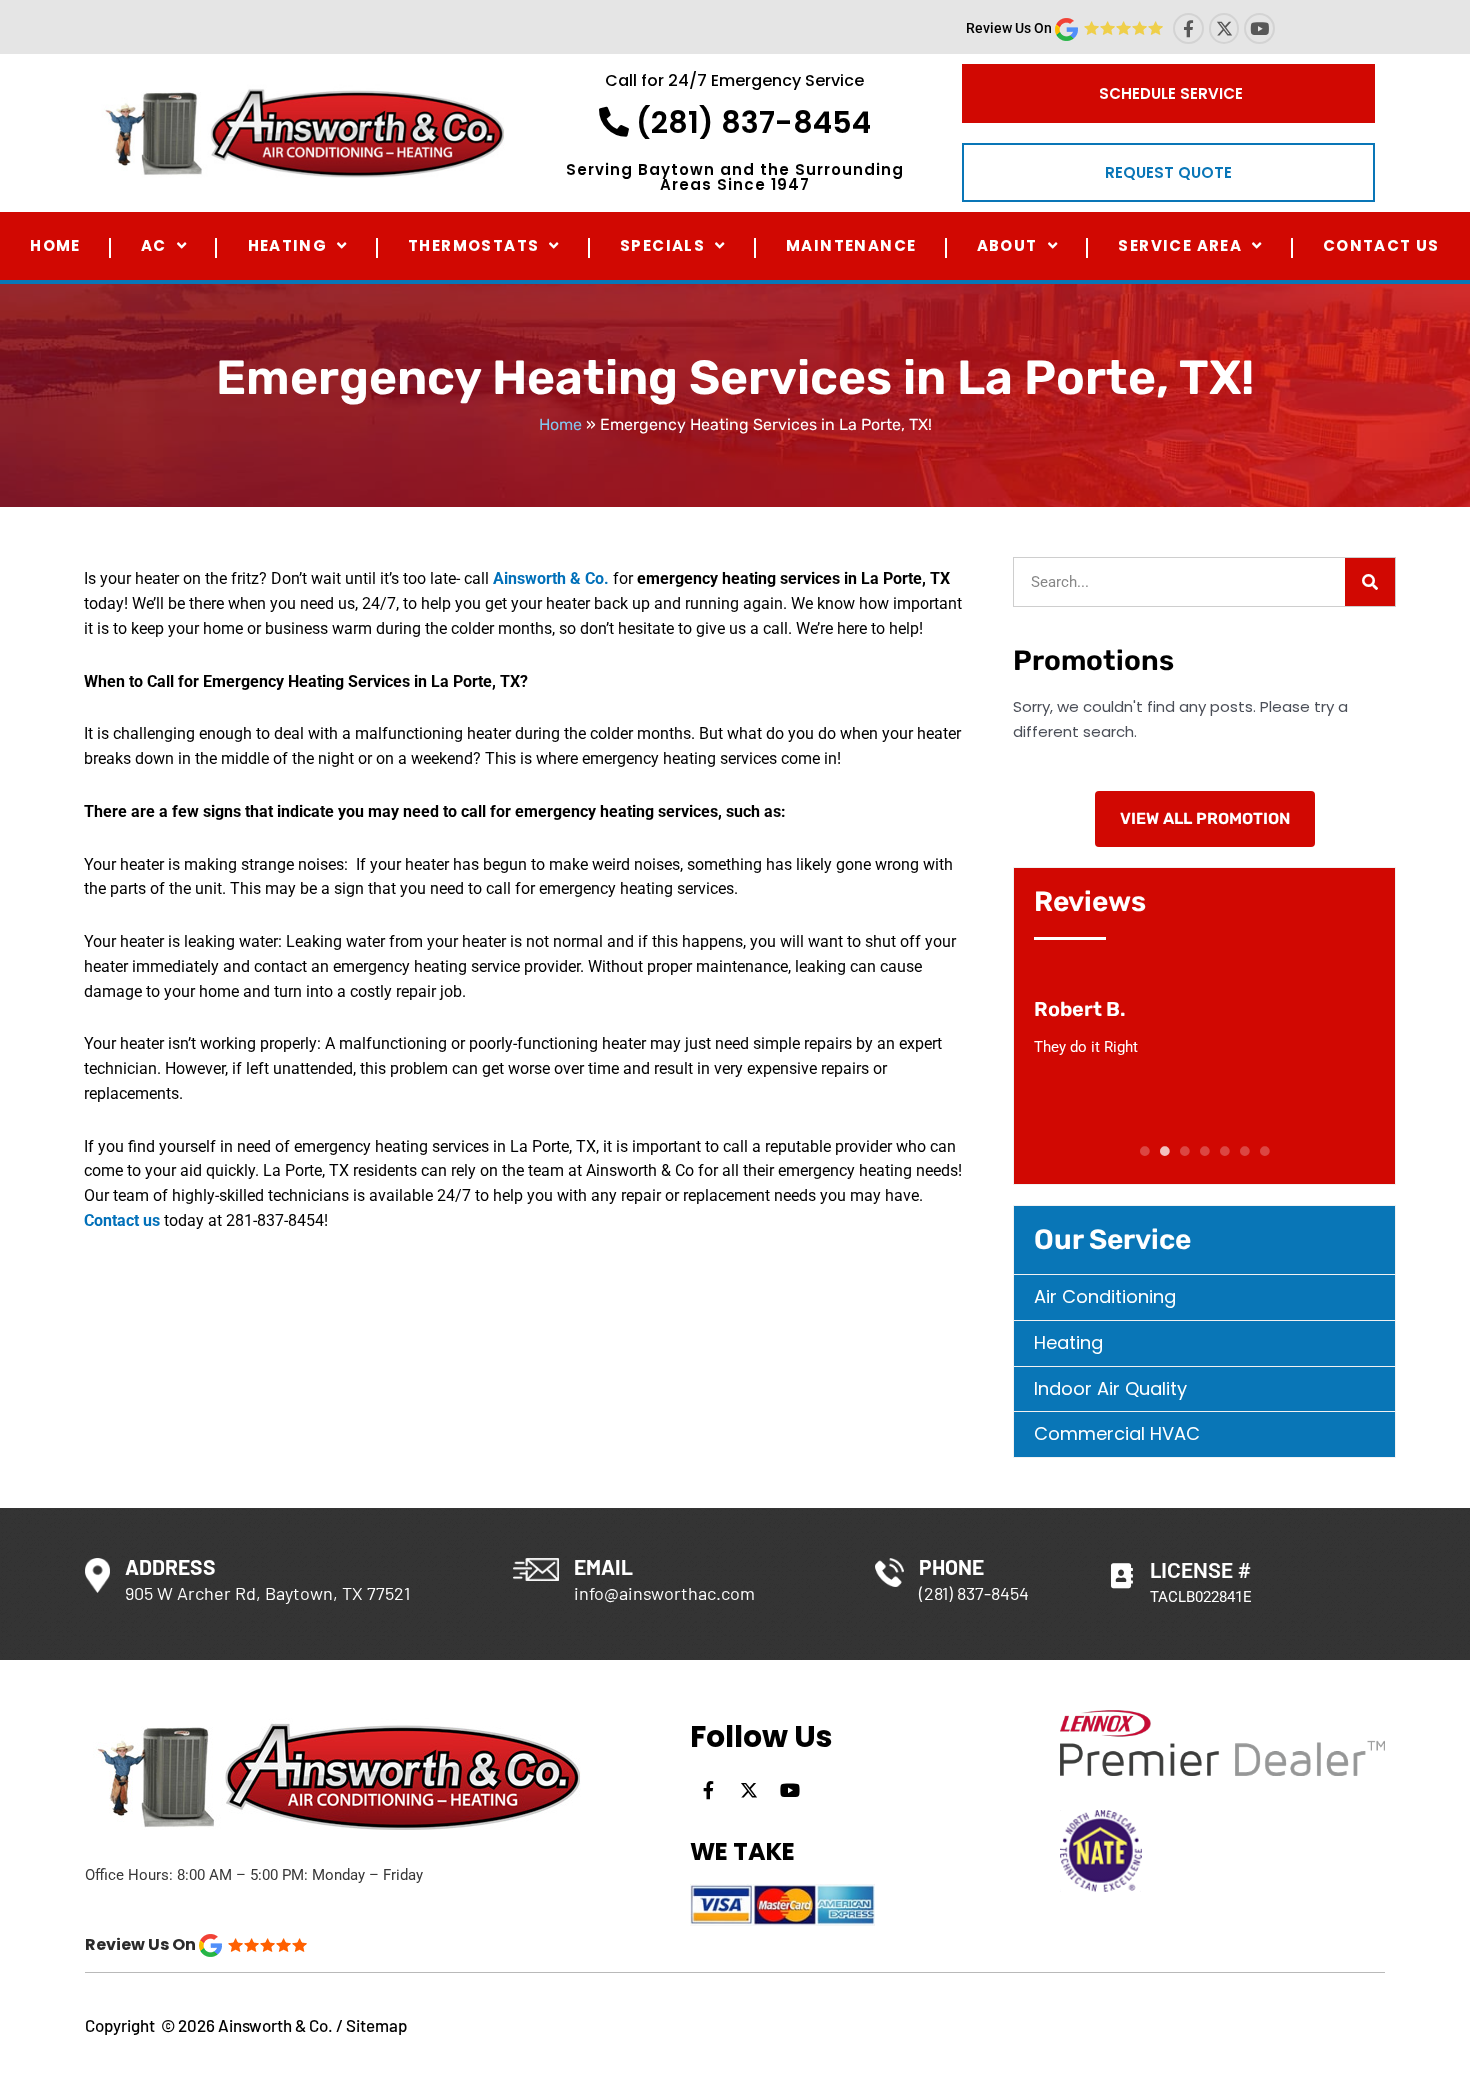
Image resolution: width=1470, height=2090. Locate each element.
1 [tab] (1145, 1151)
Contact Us (1381, 245)
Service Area (1180, 245)
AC (154, 245)
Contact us (122, 1220)
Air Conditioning (1105, 1296)
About (1007, 245)
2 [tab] (1165, 1151)
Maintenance (851, 245)
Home (55, 245)
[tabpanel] (1205, 1028)
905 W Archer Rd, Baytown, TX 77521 (267, 1593)
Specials (662, 245)
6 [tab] (1245, 1151)
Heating (288, 245)
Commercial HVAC (1117, 1433)
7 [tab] (1265, 1151)
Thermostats (473, 245)
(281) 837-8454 (750, 122)
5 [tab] (1225, 1151)
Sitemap (376, 2025)
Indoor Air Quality (1110, 1388)
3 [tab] (1185, 1151)
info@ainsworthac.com (664, 1593)
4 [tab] (1205, 1151)
